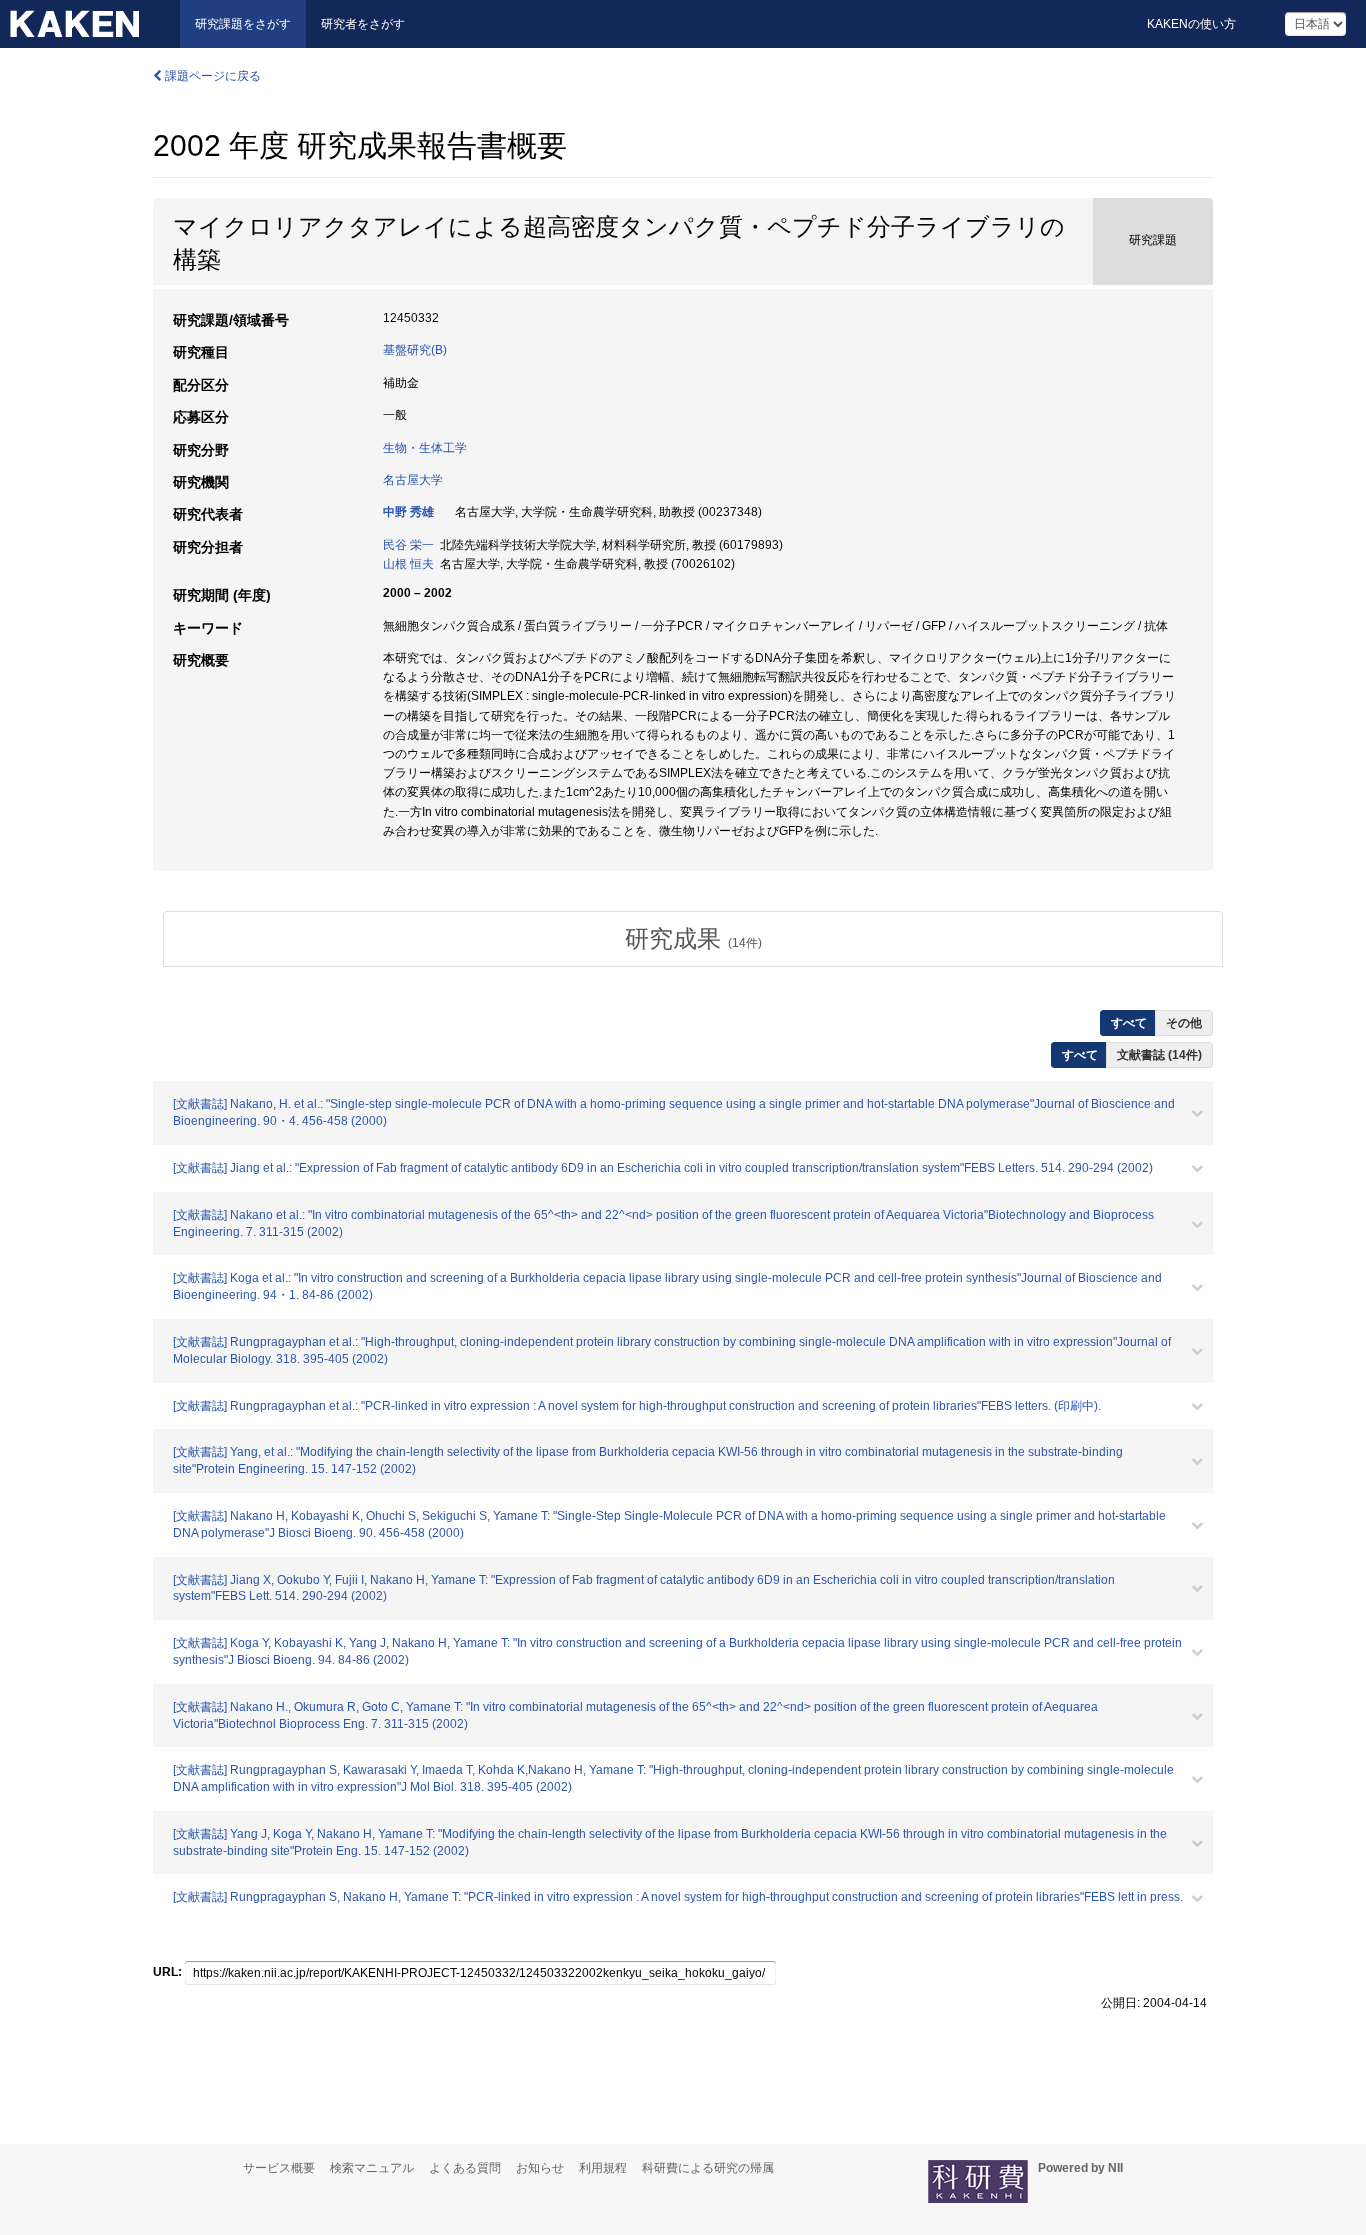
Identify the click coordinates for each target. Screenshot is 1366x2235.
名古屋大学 (413, 480)
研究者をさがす (363, 24)
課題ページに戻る (211, 76)
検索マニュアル (372, 2168)
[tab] (693, 939)
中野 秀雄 (408, 512)
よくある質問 (465, 2168)
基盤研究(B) (415, 350)
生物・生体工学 (425, 448)
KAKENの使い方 (1191, 24)
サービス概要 (279, 2168)
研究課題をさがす (243, 24)
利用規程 (603, 2168)
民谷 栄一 (408, 545)
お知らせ (540, 2168)
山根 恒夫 (408, 564)
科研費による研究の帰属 (708, 2168)
